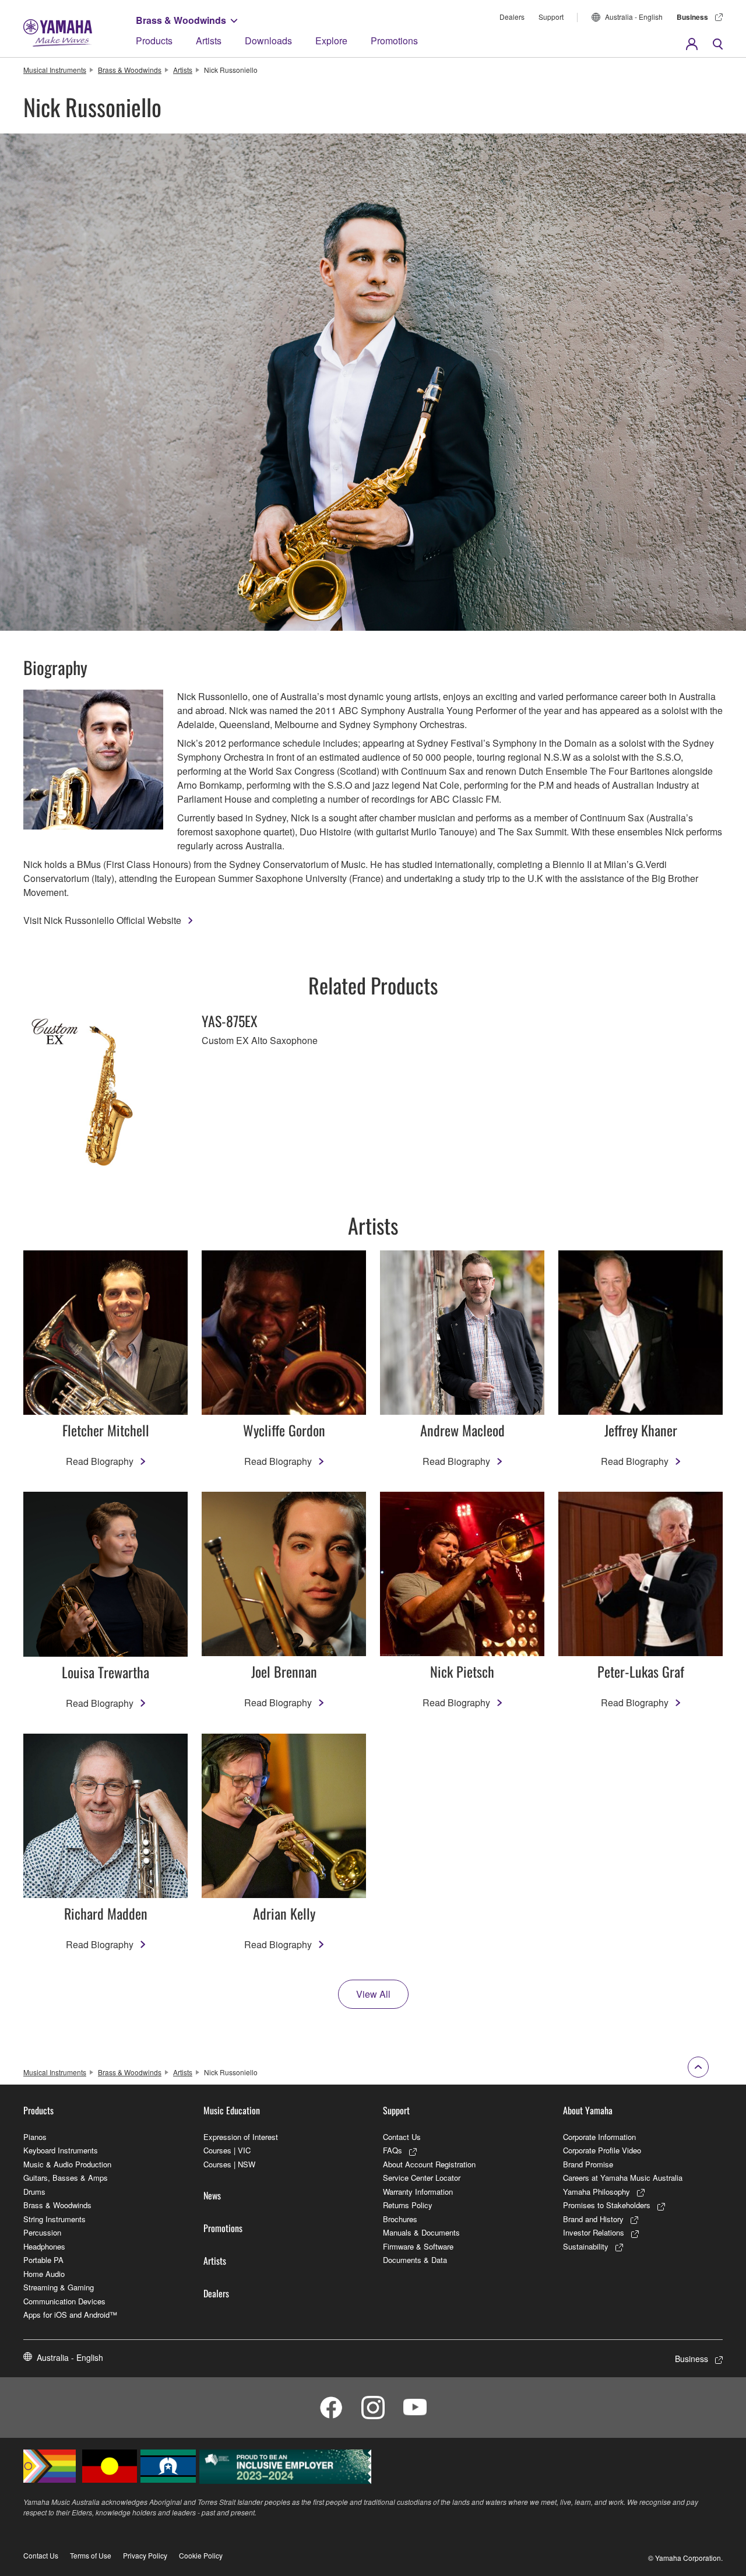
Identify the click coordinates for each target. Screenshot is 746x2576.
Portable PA (43, 2260)
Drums (34, 2192)
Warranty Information (418, 2192)
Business (692, 17)
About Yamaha (588, 2110)
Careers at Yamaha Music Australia (623, 2178)
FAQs (393, 2150)
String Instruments (54, 2219)
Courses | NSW (229, 2164)
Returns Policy (408, 2205)
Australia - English (634, 17)
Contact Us (402, 2137)
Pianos (35, 2137)
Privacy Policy (145, 2555)
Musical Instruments (55, 70)
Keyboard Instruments (61, 2150)
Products (154, 41)
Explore (331, 41)
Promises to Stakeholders (607, 2205)
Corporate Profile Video (602, 2150)
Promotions (394, 41)
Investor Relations (594, 2232)
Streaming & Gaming (59, 2287)
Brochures (400, 2219)
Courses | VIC (227, 2150)
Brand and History (593, 2219)
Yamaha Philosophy (597, 2192)
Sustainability (586, 2246)
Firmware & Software (418, 2246)
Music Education (232, 2110)
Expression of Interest (241, 2137)
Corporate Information (599, 2137)
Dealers (512, 17)
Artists (209, 41)
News (212, 2195)
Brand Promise (588, 2164)
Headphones (44, 2246)
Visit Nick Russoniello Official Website (102, 920)
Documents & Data (415, 2260)
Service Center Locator (422, 2178)
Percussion (42, 2232)
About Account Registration (429, 2164)
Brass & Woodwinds (181, 20)
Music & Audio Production (67, 2164)
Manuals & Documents (421, 2232)
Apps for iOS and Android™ (70, 2315)
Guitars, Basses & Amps (66, 2178)
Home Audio (44, 2274)
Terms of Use (91, 2555)
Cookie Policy (201, 2555)
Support (551, 17)
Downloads (268, 41)
